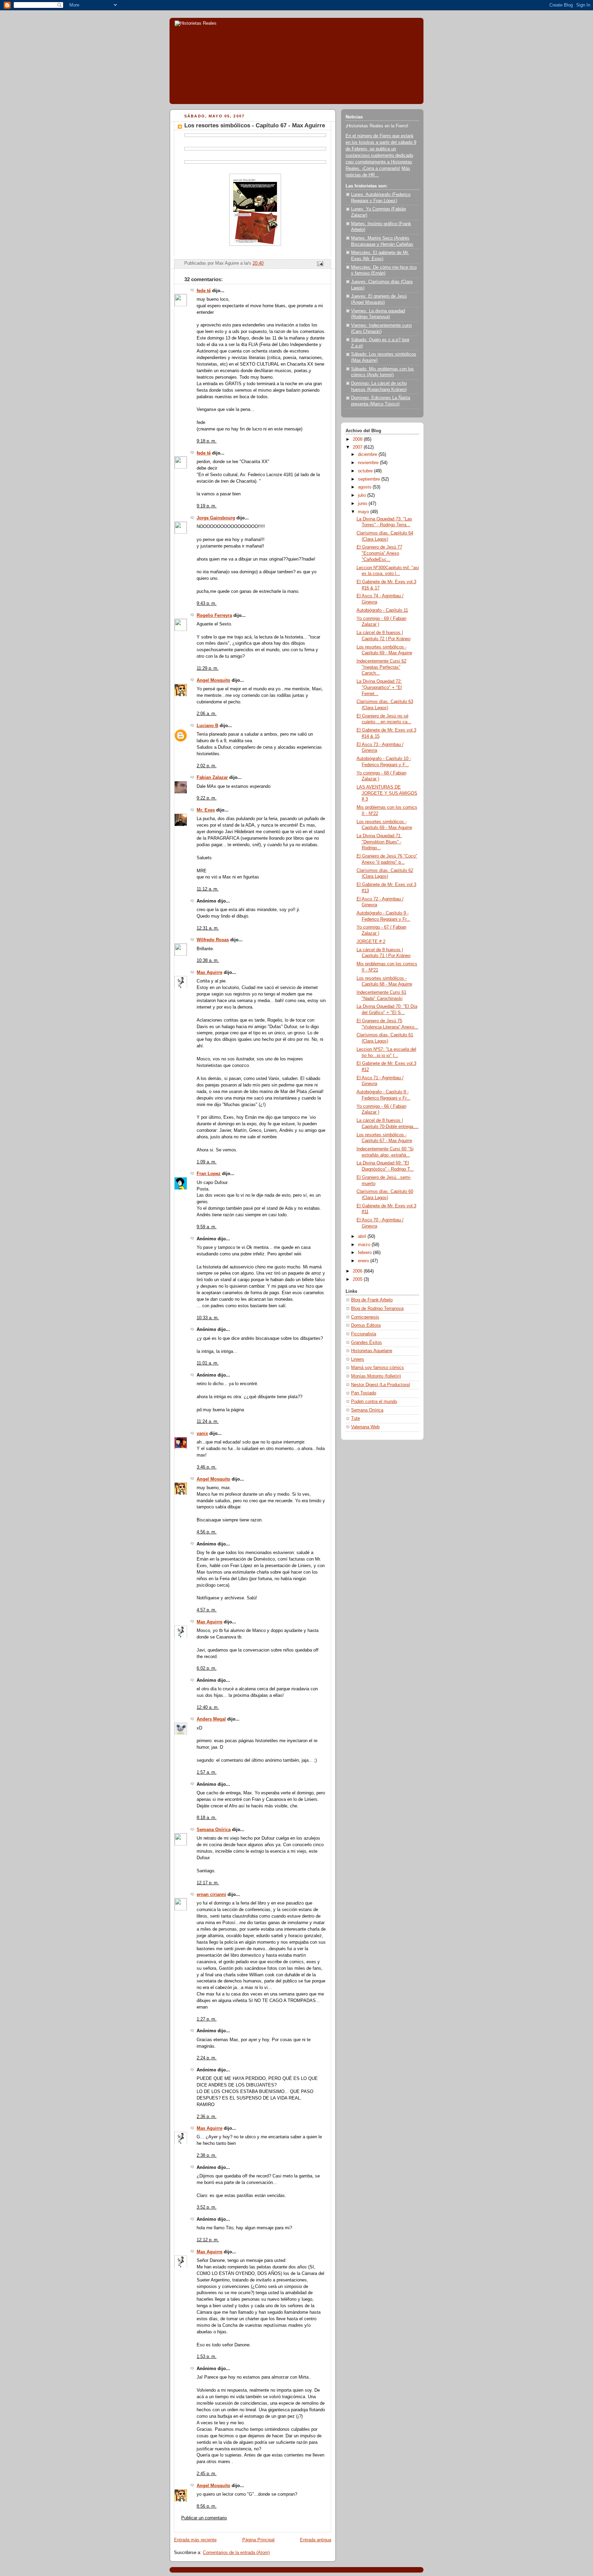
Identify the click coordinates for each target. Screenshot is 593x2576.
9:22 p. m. (207, 798)
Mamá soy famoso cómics (377, 1368)
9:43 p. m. (207, 603)
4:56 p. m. (207, 1532)
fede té (204, 291)
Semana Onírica (214, 1830)
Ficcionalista (364, 1334)
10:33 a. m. (208, 1318)
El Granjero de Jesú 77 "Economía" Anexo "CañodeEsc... (379, 553)
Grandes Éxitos (367, 1343)
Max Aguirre (210, 973)
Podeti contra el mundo (374, 1402)
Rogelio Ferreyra (214, 616)
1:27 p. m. (207, 2019)
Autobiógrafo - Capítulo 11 (382, 610)
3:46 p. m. (207, 1467)
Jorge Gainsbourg (216, 518)
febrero (365, 1253)
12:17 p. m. (208, 1883)
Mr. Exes (206, 810)
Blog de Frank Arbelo (372, 1300)
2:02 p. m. (207, 766)
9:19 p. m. (207, 506)
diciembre (368, 455)
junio (363, 504)
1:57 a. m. (207, 1772)
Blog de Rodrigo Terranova (377, 1309)
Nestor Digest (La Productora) (381, 1385)
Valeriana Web (365, 1427)
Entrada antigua (316, 2540)
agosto (365, 487)
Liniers (358, 1359)
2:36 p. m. (207, 2117)
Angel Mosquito (213, 680)
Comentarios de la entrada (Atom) (236, 2553)
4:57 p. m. (207, 1610)
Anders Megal (211, 1719)
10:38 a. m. (208, 961)
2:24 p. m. (207, 2058)
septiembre (370, 479)
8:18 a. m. (207, 1818)
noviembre (369, 463)
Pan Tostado (364, 1393)
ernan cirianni (211, 1895)
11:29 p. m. (208, 668)
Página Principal (258, 2540)
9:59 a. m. (207, 1227)
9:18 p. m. (207, 441)
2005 (358, 1279)
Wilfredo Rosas (213, 940)
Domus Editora (366, 1325)
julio (363, 495)
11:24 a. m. (208, 1422)
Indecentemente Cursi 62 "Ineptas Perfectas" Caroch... (381, 667)
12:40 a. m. (208, 1707)
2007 (358, 447)
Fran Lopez (209, 1174)
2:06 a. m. (207, 714)
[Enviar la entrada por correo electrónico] (320, 264)
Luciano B (207, 726)
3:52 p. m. (207, 2207)
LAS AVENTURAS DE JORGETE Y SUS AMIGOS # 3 (387, 793)
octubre (366, 471)
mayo (364, 512)
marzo (365, 1245)
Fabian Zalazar (212, 778)
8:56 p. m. (207, 2506)
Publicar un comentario (204, 2518)
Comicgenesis (365, 1317)
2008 (358, 439)
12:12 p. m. (208, 2240)
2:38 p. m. (207, 2155)
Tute (356, 1418)
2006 (358, 1271)
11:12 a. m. (208, 889)
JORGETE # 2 (371, 942)
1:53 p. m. (207, 2357)
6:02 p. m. (207, 1668)
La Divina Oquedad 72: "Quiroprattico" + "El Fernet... (379, 687)
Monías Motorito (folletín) (376, 1376)
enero (364, 1261)
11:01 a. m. (208, 1363)
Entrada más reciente (195, 2540)
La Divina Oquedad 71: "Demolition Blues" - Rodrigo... (379, 842)
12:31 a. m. (208, 928)
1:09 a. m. (207, 1162)
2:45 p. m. (207, 2474)
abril (363, 1237)
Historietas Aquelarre (372, 1351)
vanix (202, 1434)
